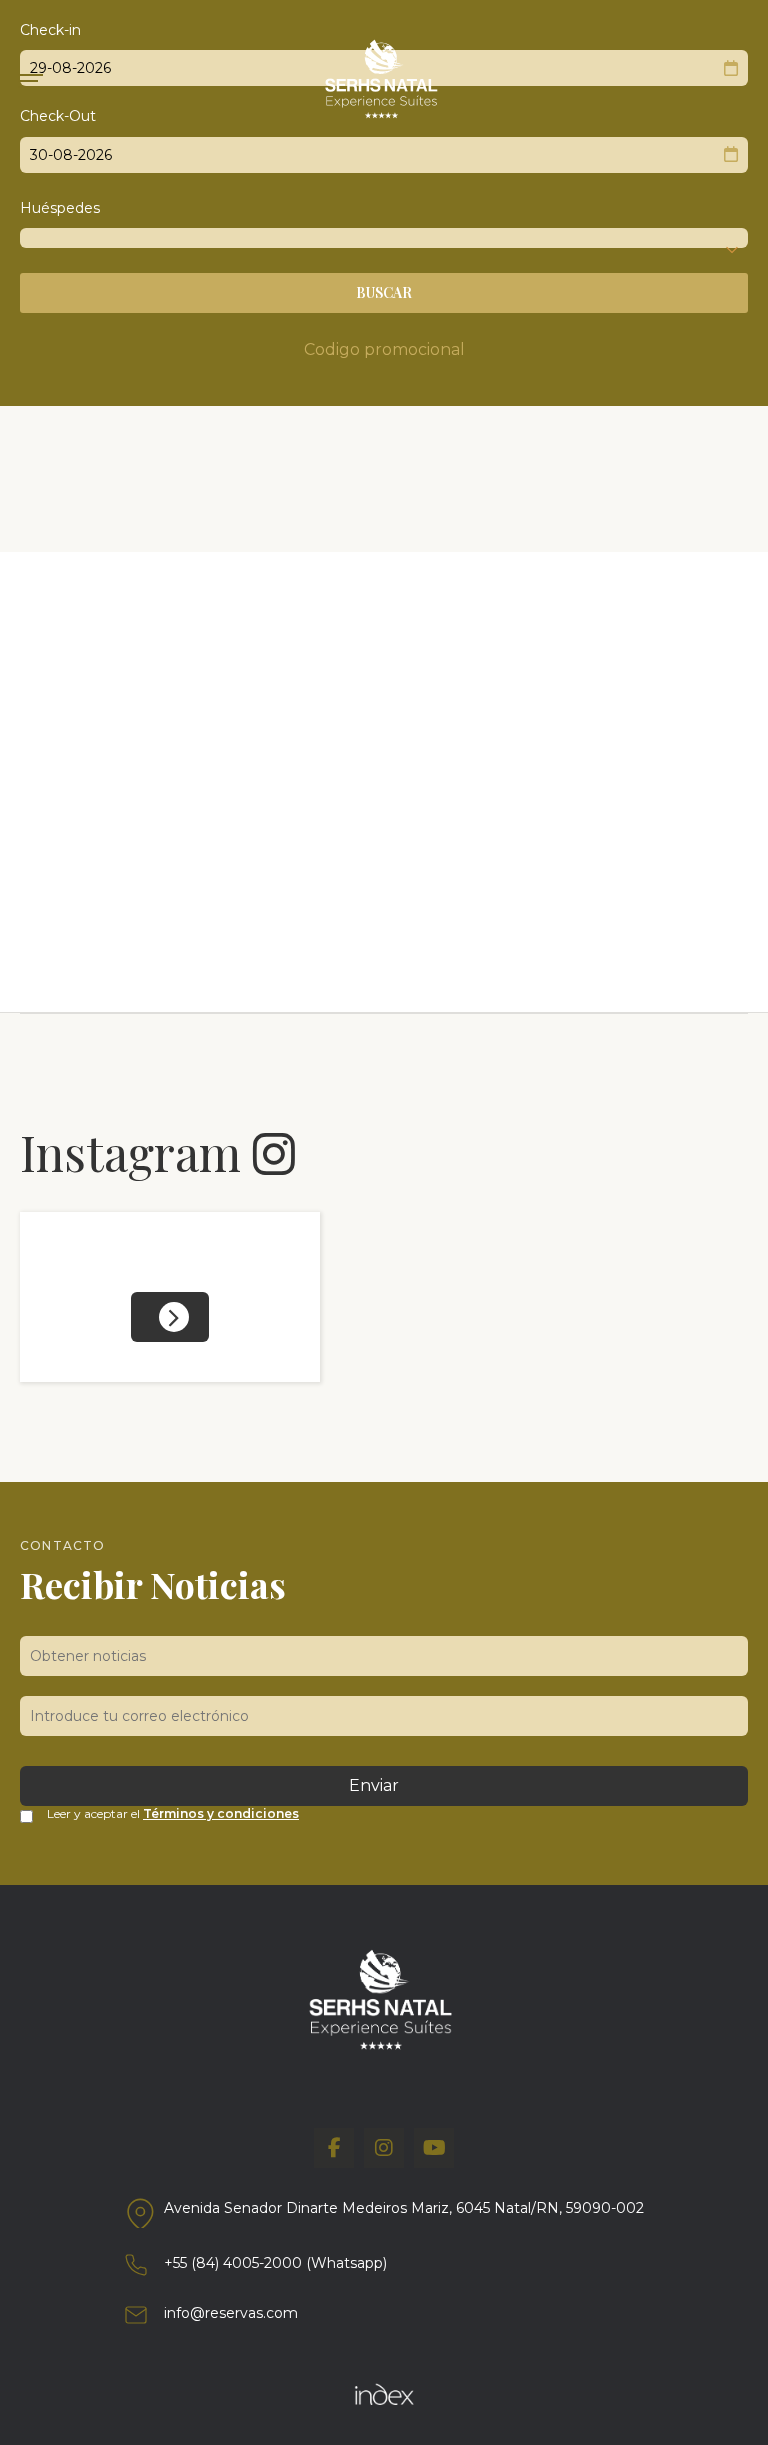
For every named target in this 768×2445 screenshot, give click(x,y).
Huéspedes (60, 208)
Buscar (384, 292)
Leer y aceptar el (173, 1813)
